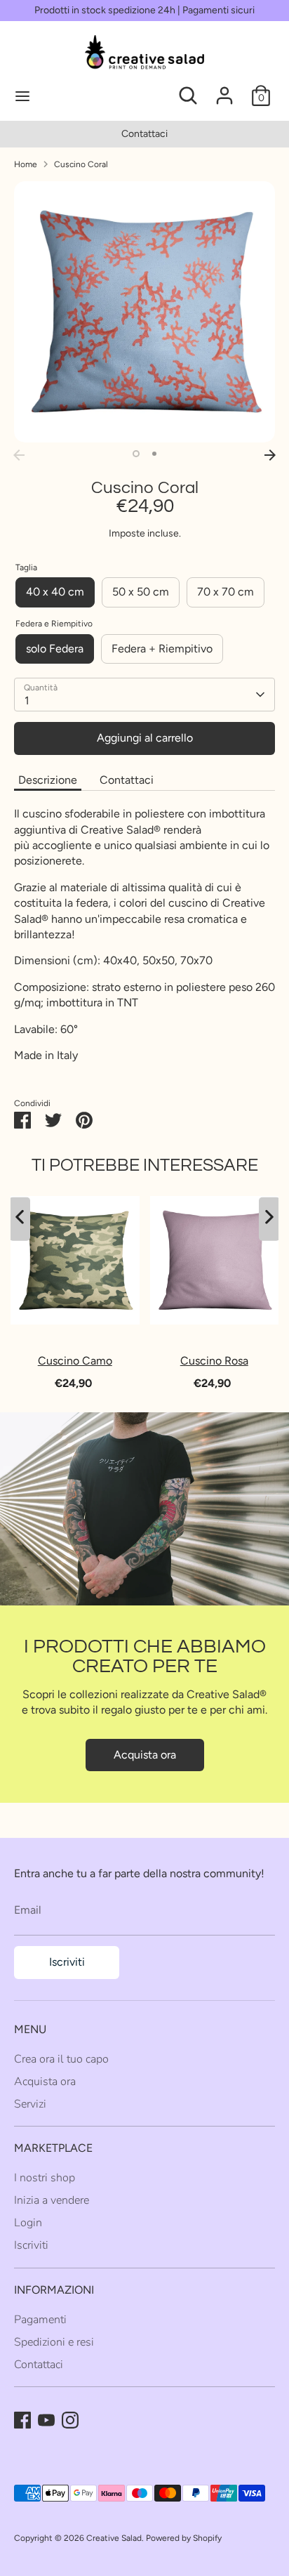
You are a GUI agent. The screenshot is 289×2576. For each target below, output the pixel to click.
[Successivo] (270, 455)
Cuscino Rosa (214, 1360)
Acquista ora (145, 1755)
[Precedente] (19, 455)
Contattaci (48, 134)
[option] (144, 312)
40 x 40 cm (55, 592)
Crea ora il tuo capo (61, 2059)
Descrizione (48, 780)
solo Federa (55, 649)
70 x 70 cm (226, 592)
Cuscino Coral (81, 164)
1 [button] (136, 454)
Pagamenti (40, 2320)
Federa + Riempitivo (162, 649)
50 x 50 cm (141, 592)
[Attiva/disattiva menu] (70, 96)
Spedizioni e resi (54, 2342)
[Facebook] (22, 2420)
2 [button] (154, 454)
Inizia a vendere (52, 2200)
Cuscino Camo (75, 1360)
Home (26, 164)
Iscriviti (67, 1962)
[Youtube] (46, 2420)
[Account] (224, 89)
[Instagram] (70, 2420)
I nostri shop (45, 2178)
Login (28, 2223)
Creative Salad (114, 2538)
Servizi (30, 2104)
